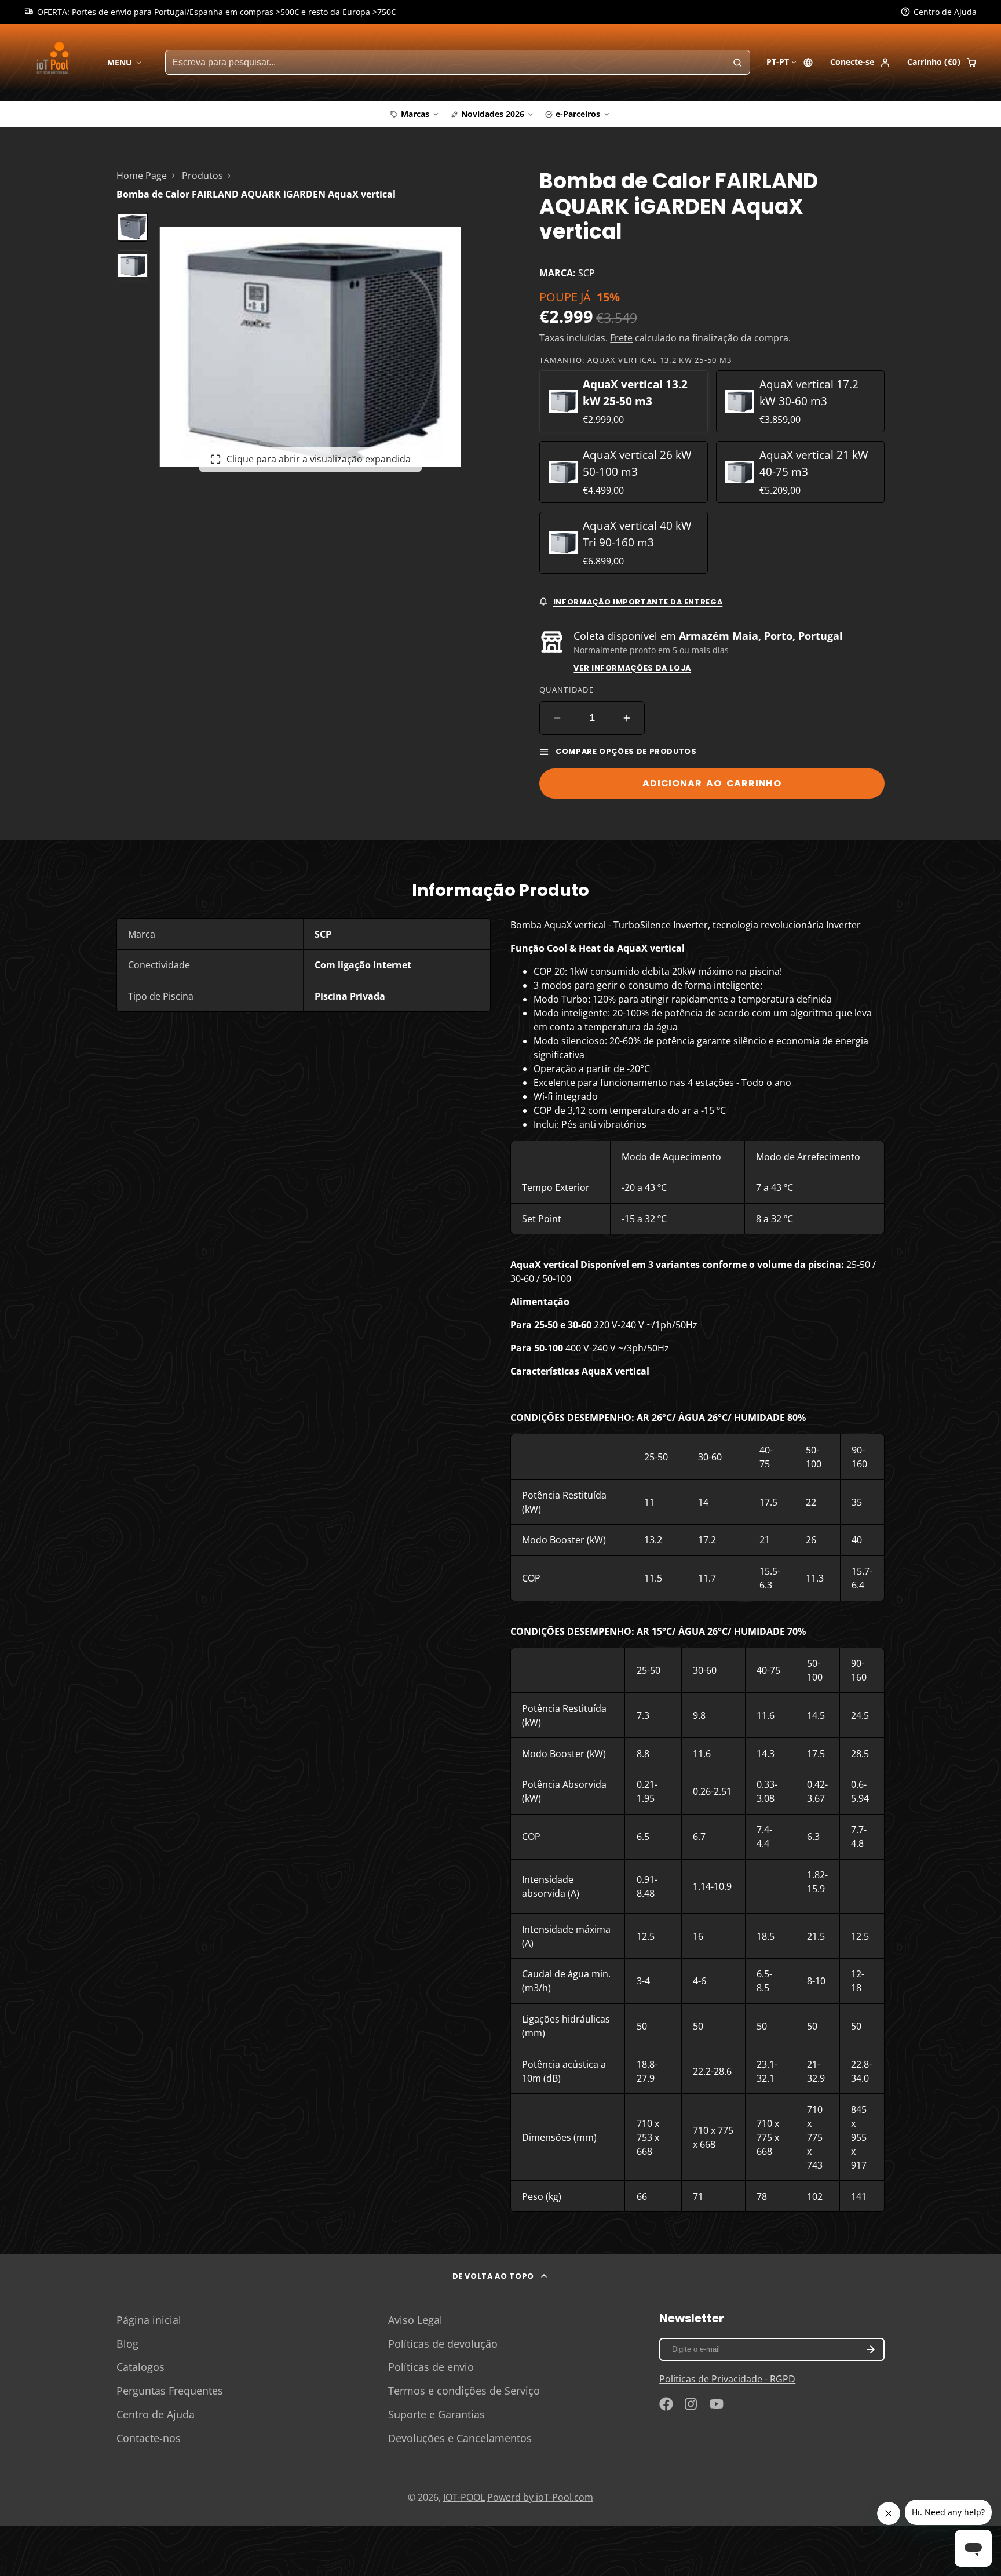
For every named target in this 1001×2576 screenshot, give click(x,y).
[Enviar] (587, 1363)
